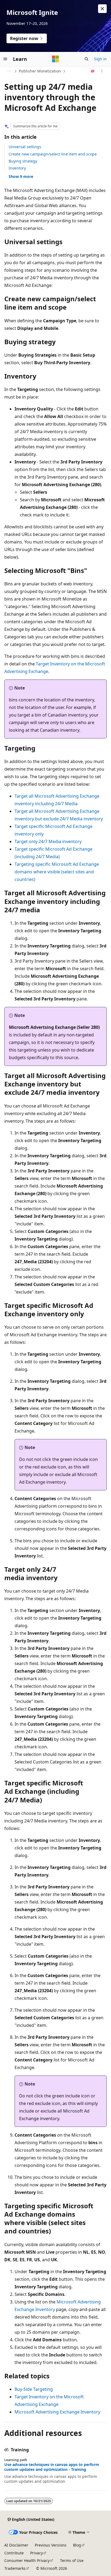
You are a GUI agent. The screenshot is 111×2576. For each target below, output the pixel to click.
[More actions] (102, 71)
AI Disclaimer (16, 2545)
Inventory (17, 168)
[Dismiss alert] (102, 9)
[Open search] (86, 59)
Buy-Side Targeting (34, 2389)
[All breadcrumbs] (9, 71)
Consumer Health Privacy (27, 2560)
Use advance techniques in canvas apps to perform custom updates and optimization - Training (52, 2467)
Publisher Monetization (40, 71)
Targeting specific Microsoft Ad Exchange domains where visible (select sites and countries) (57, 872)
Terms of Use (72, 2560)
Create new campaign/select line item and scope (53, 154)
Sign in (100, 59)
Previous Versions (51, 2545)
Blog (77, 2545)
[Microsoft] (55, 59)
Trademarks (15, 2568)
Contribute (14, 2553)
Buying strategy (23, 161)
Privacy (37, 2553)
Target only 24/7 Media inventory (48, 841)
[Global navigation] (5, 59)
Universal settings (25, 147)
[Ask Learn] (93, 71)
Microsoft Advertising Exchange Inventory (57, 2412)
